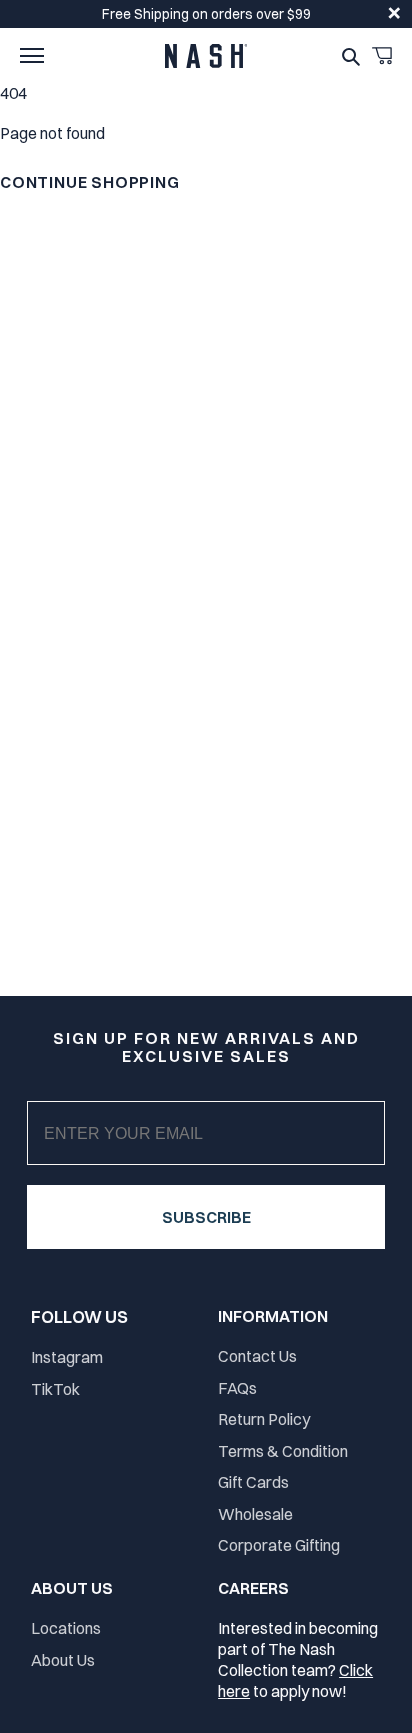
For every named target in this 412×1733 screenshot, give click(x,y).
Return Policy (264, 1419)
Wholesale (255, 1514)
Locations (66, 1628)
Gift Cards (253, 1482)
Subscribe (206, 1217)
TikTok (55, 1389)
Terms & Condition (283, 1451)
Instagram (67, 1357)
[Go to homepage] (206, 56)
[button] (32, 56)
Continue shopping (90, 182)
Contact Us (257, 1356)
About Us (63, 1660)
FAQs (237, 1388)
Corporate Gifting (279, 1545)
